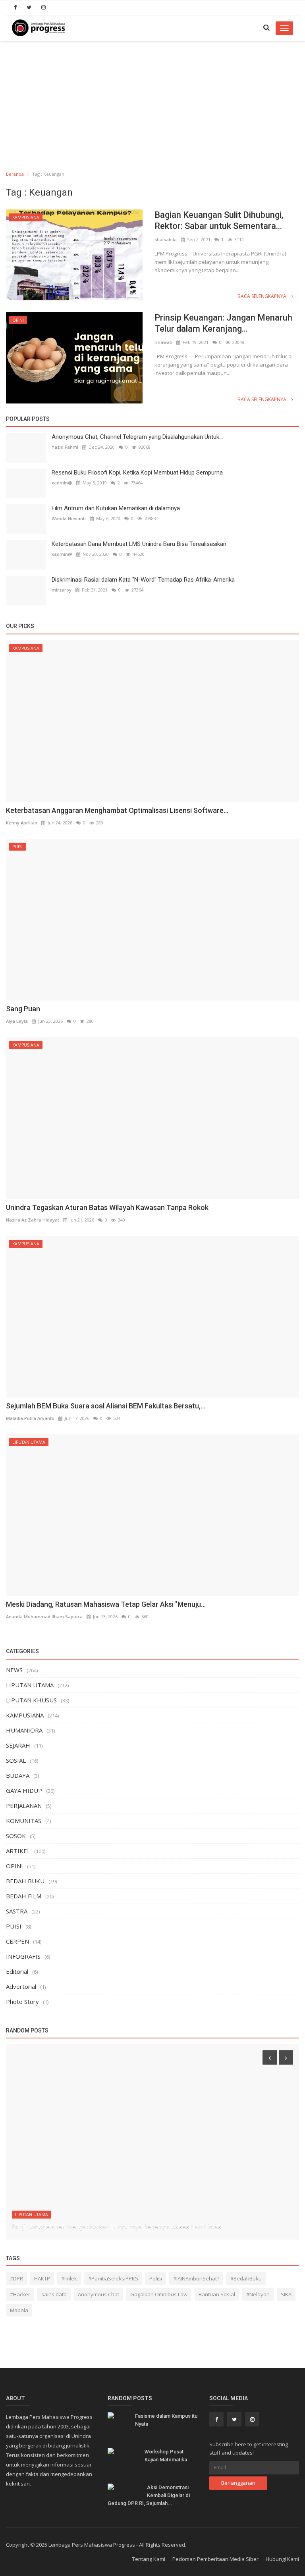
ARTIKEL (18, 1851)
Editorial (17, 1971)
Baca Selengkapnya (263, 296)
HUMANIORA (24, 1730)
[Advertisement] (152, 101)
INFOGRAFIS (23, 1956)
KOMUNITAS (24, 1821)
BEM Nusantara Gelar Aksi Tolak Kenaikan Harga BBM (86, 2227)
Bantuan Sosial (217, 2294)
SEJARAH (18, 1745)
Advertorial (21, 1986)
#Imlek (69, 2278)
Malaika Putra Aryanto (30, 1418)
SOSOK (16, 1836)
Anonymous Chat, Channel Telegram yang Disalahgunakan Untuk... (137, 437)
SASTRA (17, 1911)
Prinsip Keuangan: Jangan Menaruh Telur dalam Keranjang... (223, 323)
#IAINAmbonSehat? (196, 2278)
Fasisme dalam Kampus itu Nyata (166, 2420)
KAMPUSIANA (26, 217)
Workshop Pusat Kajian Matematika (166, 2456)
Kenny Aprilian (22, 823)
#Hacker (20, 2294)
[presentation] (270, 2057)
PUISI (17, 847)
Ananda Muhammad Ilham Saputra (44, 1616)
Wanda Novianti (69, 518)
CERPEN (17, 1941)
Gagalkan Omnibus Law (159, 2294)
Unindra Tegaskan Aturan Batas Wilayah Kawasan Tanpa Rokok (107, 1207)
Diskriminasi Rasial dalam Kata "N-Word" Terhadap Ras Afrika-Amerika (143, 580)
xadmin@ (62, 483)
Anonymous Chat (98, 2294)
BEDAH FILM (24, 1896)
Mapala (19, 2310)
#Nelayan (258, 2294)
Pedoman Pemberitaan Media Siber (215, 2559)
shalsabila (166, 239)
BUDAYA (18, 1775)
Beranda (15, 174)
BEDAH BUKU (25, 1881)
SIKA (286, 2294)
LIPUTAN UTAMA (29, 1442)
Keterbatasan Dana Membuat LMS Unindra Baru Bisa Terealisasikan (139, 544)
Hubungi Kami (282, 2559)
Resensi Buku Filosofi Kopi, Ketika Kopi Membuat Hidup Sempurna (137, 473)
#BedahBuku (246, 2278)
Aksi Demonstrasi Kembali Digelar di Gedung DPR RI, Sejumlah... (149, 2495)
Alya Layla (17, 1021)
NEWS (14, 1670)
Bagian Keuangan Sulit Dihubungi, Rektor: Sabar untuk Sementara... (219, 220)
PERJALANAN (24, 1806)
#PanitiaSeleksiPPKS (113, 2278)
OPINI (18, 320)
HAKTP (42, 2278)
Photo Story (22, 2002)
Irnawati (163, 342)
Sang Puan (23, 1009)
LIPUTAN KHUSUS (31, 1700)
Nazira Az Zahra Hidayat (33, 1220)
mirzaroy (62, 590)
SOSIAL (16, 1760)
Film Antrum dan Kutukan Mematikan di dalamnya (116, 508)
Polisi (156, 2278)
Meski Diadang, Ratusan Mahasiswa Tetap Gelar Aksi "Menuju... (106, 1604)
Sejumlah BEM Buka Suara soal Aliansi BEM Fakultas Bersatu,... (106, 1406)
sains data (54, 2294)
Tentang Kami (149, 2559)
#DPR (16, 2278)
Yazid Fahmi (65, 447)
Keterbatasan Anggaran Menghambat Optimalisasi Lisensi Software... (117, 810)
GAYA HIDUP (24, 1790)
